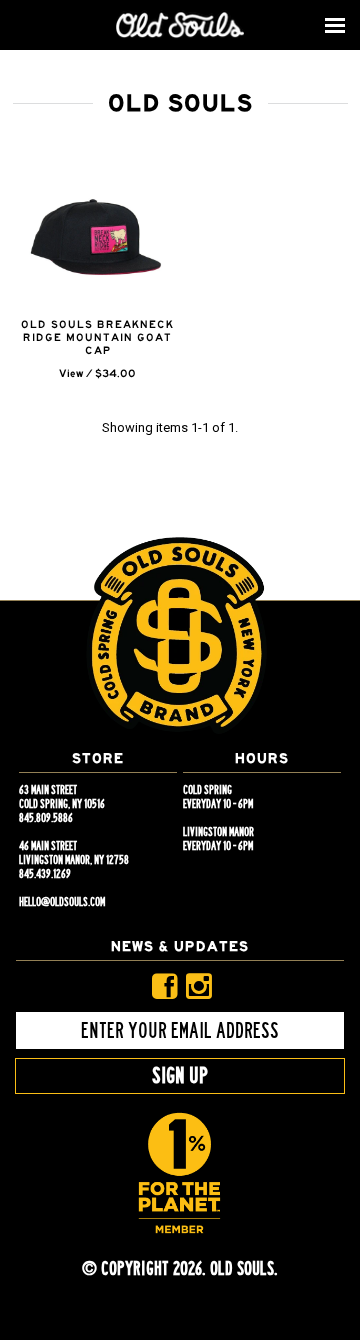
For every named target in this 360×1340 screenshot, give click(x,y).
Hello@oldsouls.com (62, 902)
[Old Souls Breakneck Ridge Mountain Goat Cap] (97, 238)
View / (75, 373)
